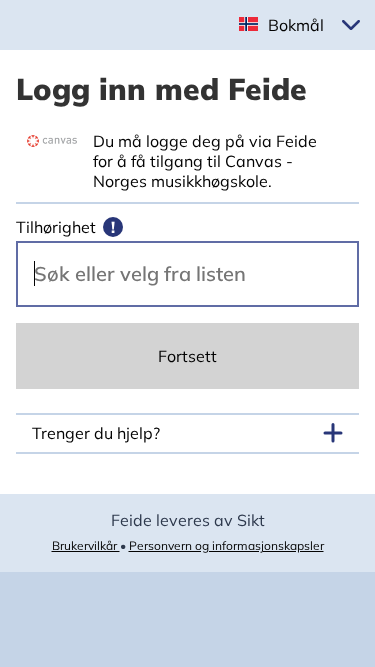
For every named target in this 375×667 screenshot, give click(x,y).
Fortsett (187, 356)
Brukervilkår (86, 545)
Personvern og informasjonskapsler (226, 545)
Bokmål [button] (296, 25)
